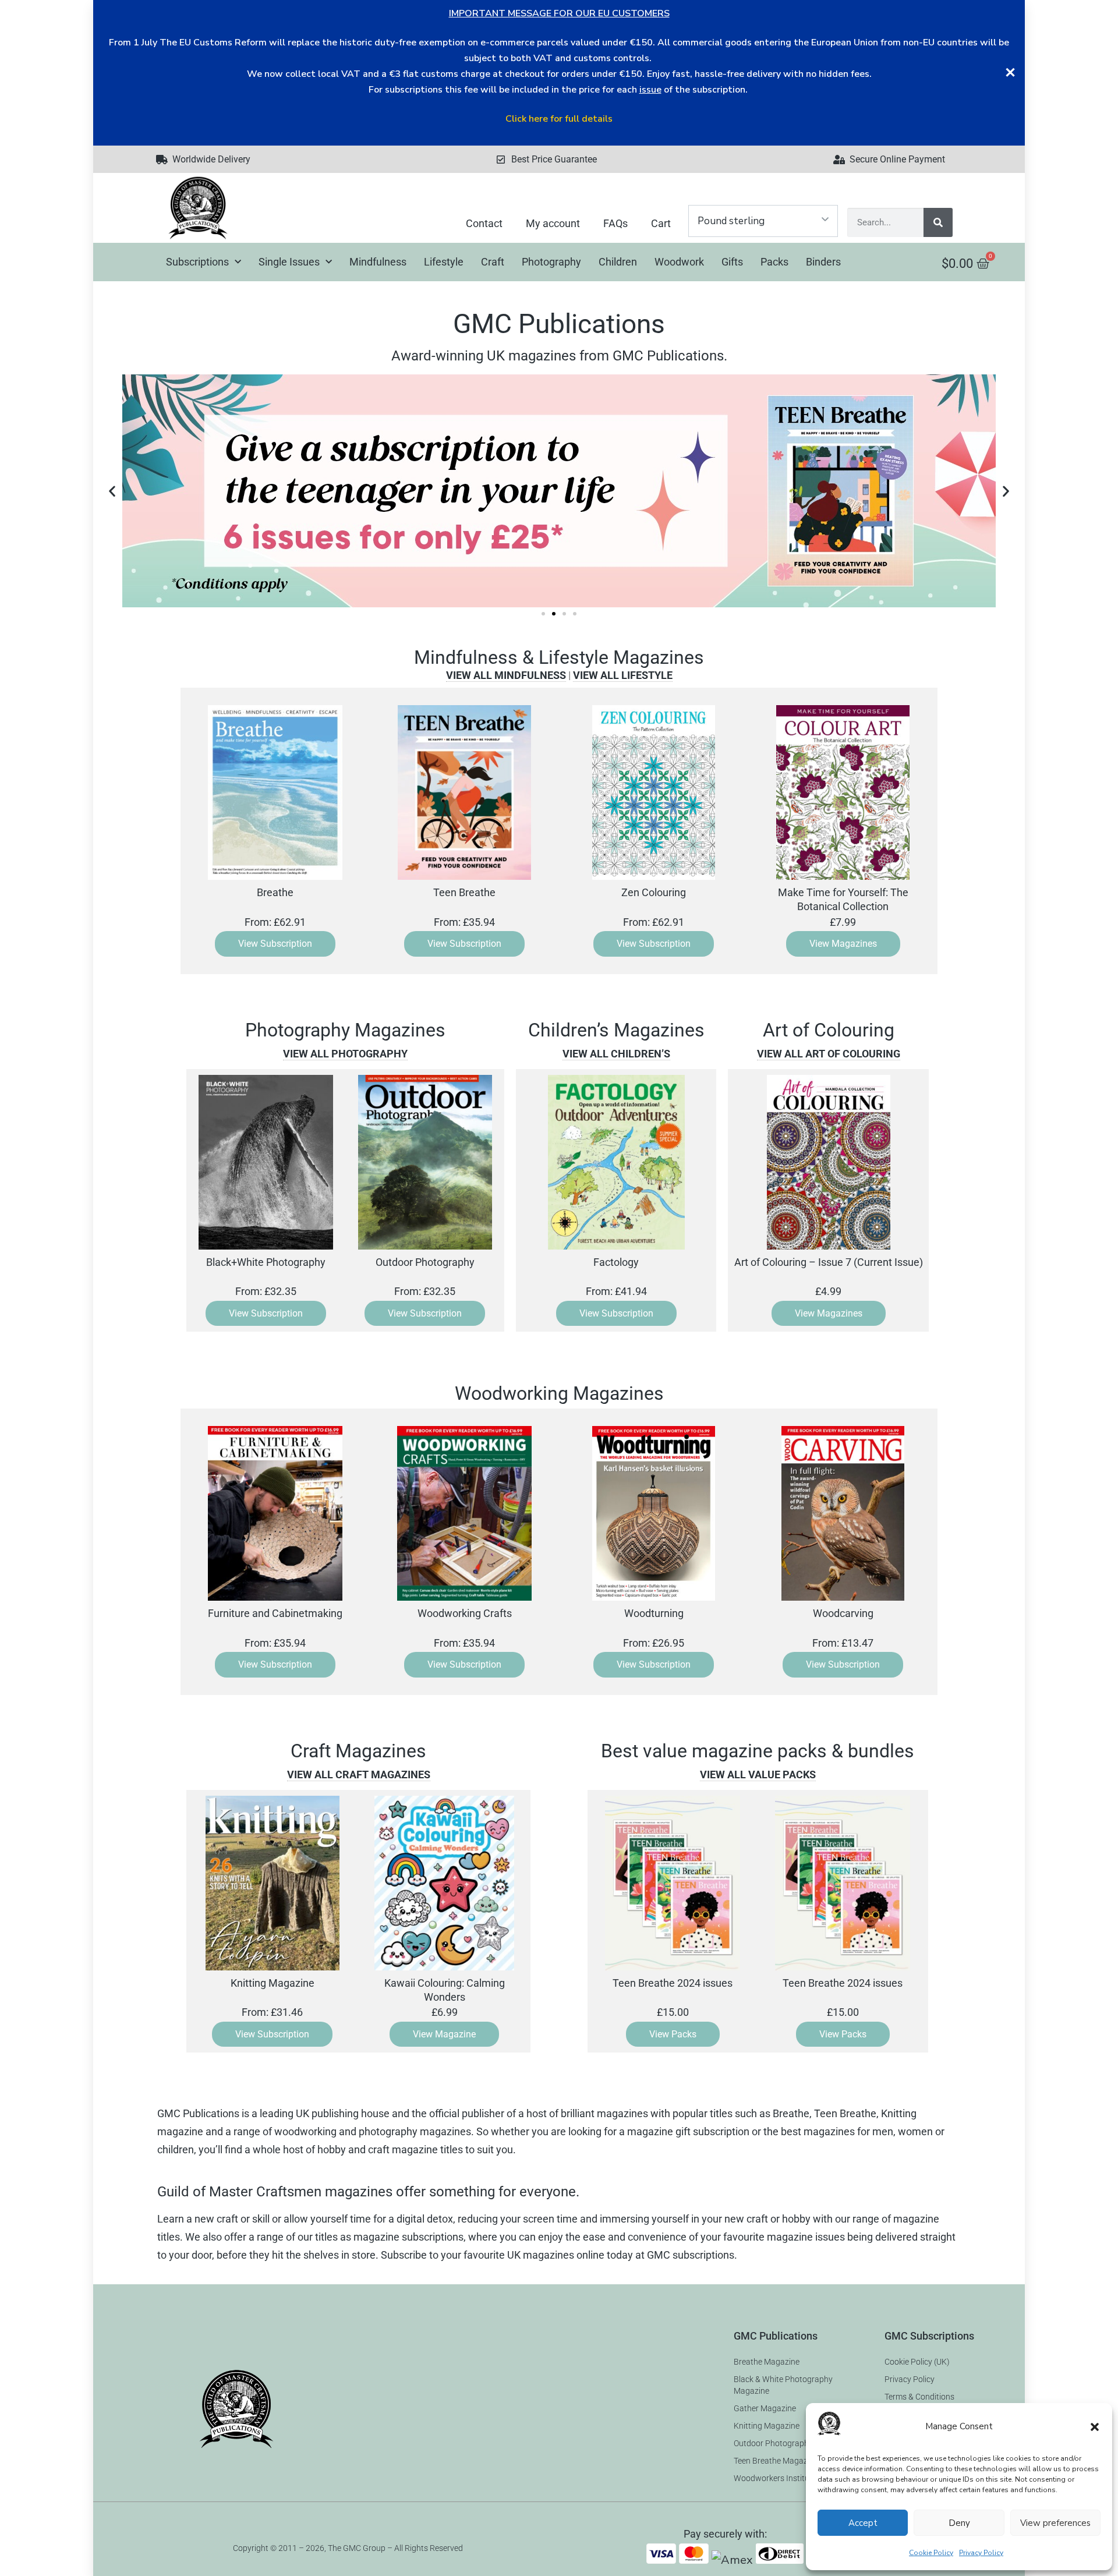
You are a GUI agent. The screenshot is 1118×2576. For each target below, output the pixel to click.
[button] (1095, 2427)
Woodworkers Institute (775, 2478)
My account (553, 223)
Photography (551, 262)
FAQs (615, 223)
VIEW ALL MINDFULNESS (506, 675)
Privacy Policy (981, 2553)
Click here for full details (559, 119)
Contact (484, 223)
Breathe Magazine (767, 2362)
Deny (959, 2523)
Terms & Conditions (919, 2397)
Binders (823, 262)
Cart (661, 223)
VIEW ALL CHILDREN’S (616, 1054)
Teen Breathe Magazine (776, 2461)
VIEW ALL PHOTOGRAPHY (345, 1054)
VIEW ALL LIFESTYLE (623, 675)
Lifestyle (444, 262)
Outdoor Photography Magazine (792, 2443)
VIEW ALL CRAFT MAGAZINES (359, 1774)
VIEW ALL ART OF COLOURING (829, 1054)
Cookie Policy (931, 2553)
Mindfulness (378, 262)
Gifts (732, 262)
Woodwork (679, 262)
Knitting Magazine (767, 2426)
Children (618, 262)
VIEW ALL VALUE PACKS (758, 1774)
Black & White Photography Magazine (783, 2385)
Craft (493, 262)
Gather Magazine (765, 2408)
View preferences (1055, 2523)
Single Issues (289, 262)
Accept (863, 2523)
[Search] (938, 222)
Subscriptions (197, 262)
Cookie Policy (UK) (917, 2362)
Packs (774, 262)
